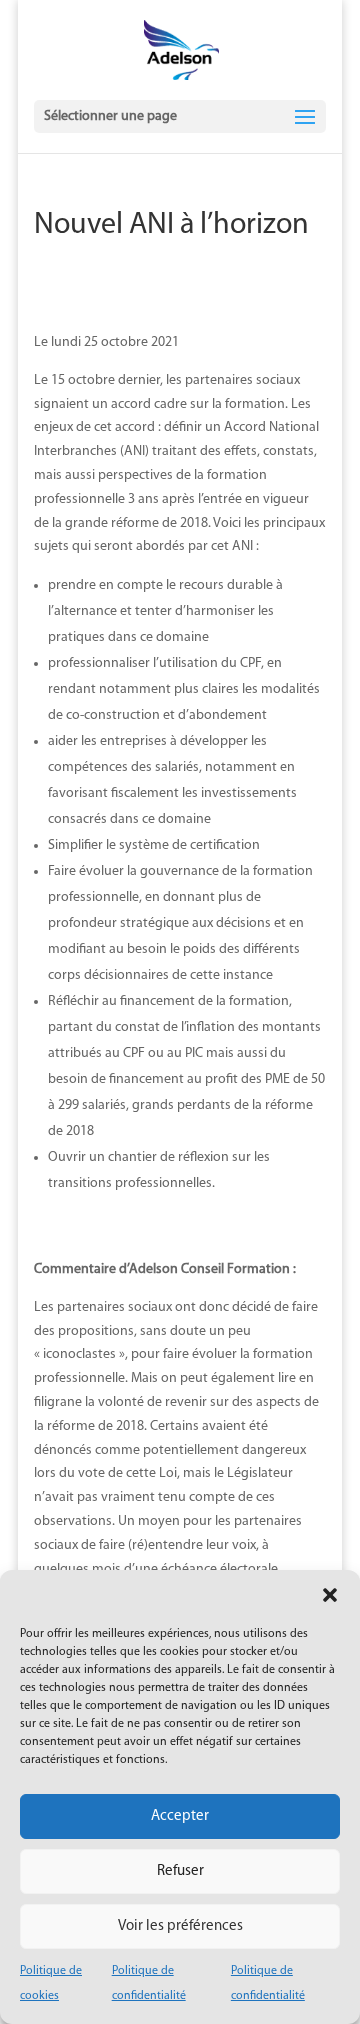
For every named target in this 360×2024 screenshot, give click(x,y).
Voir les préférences (180, 1926)
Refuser (180, 1871)
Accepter (180, 1816)
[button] (330, 1595)
